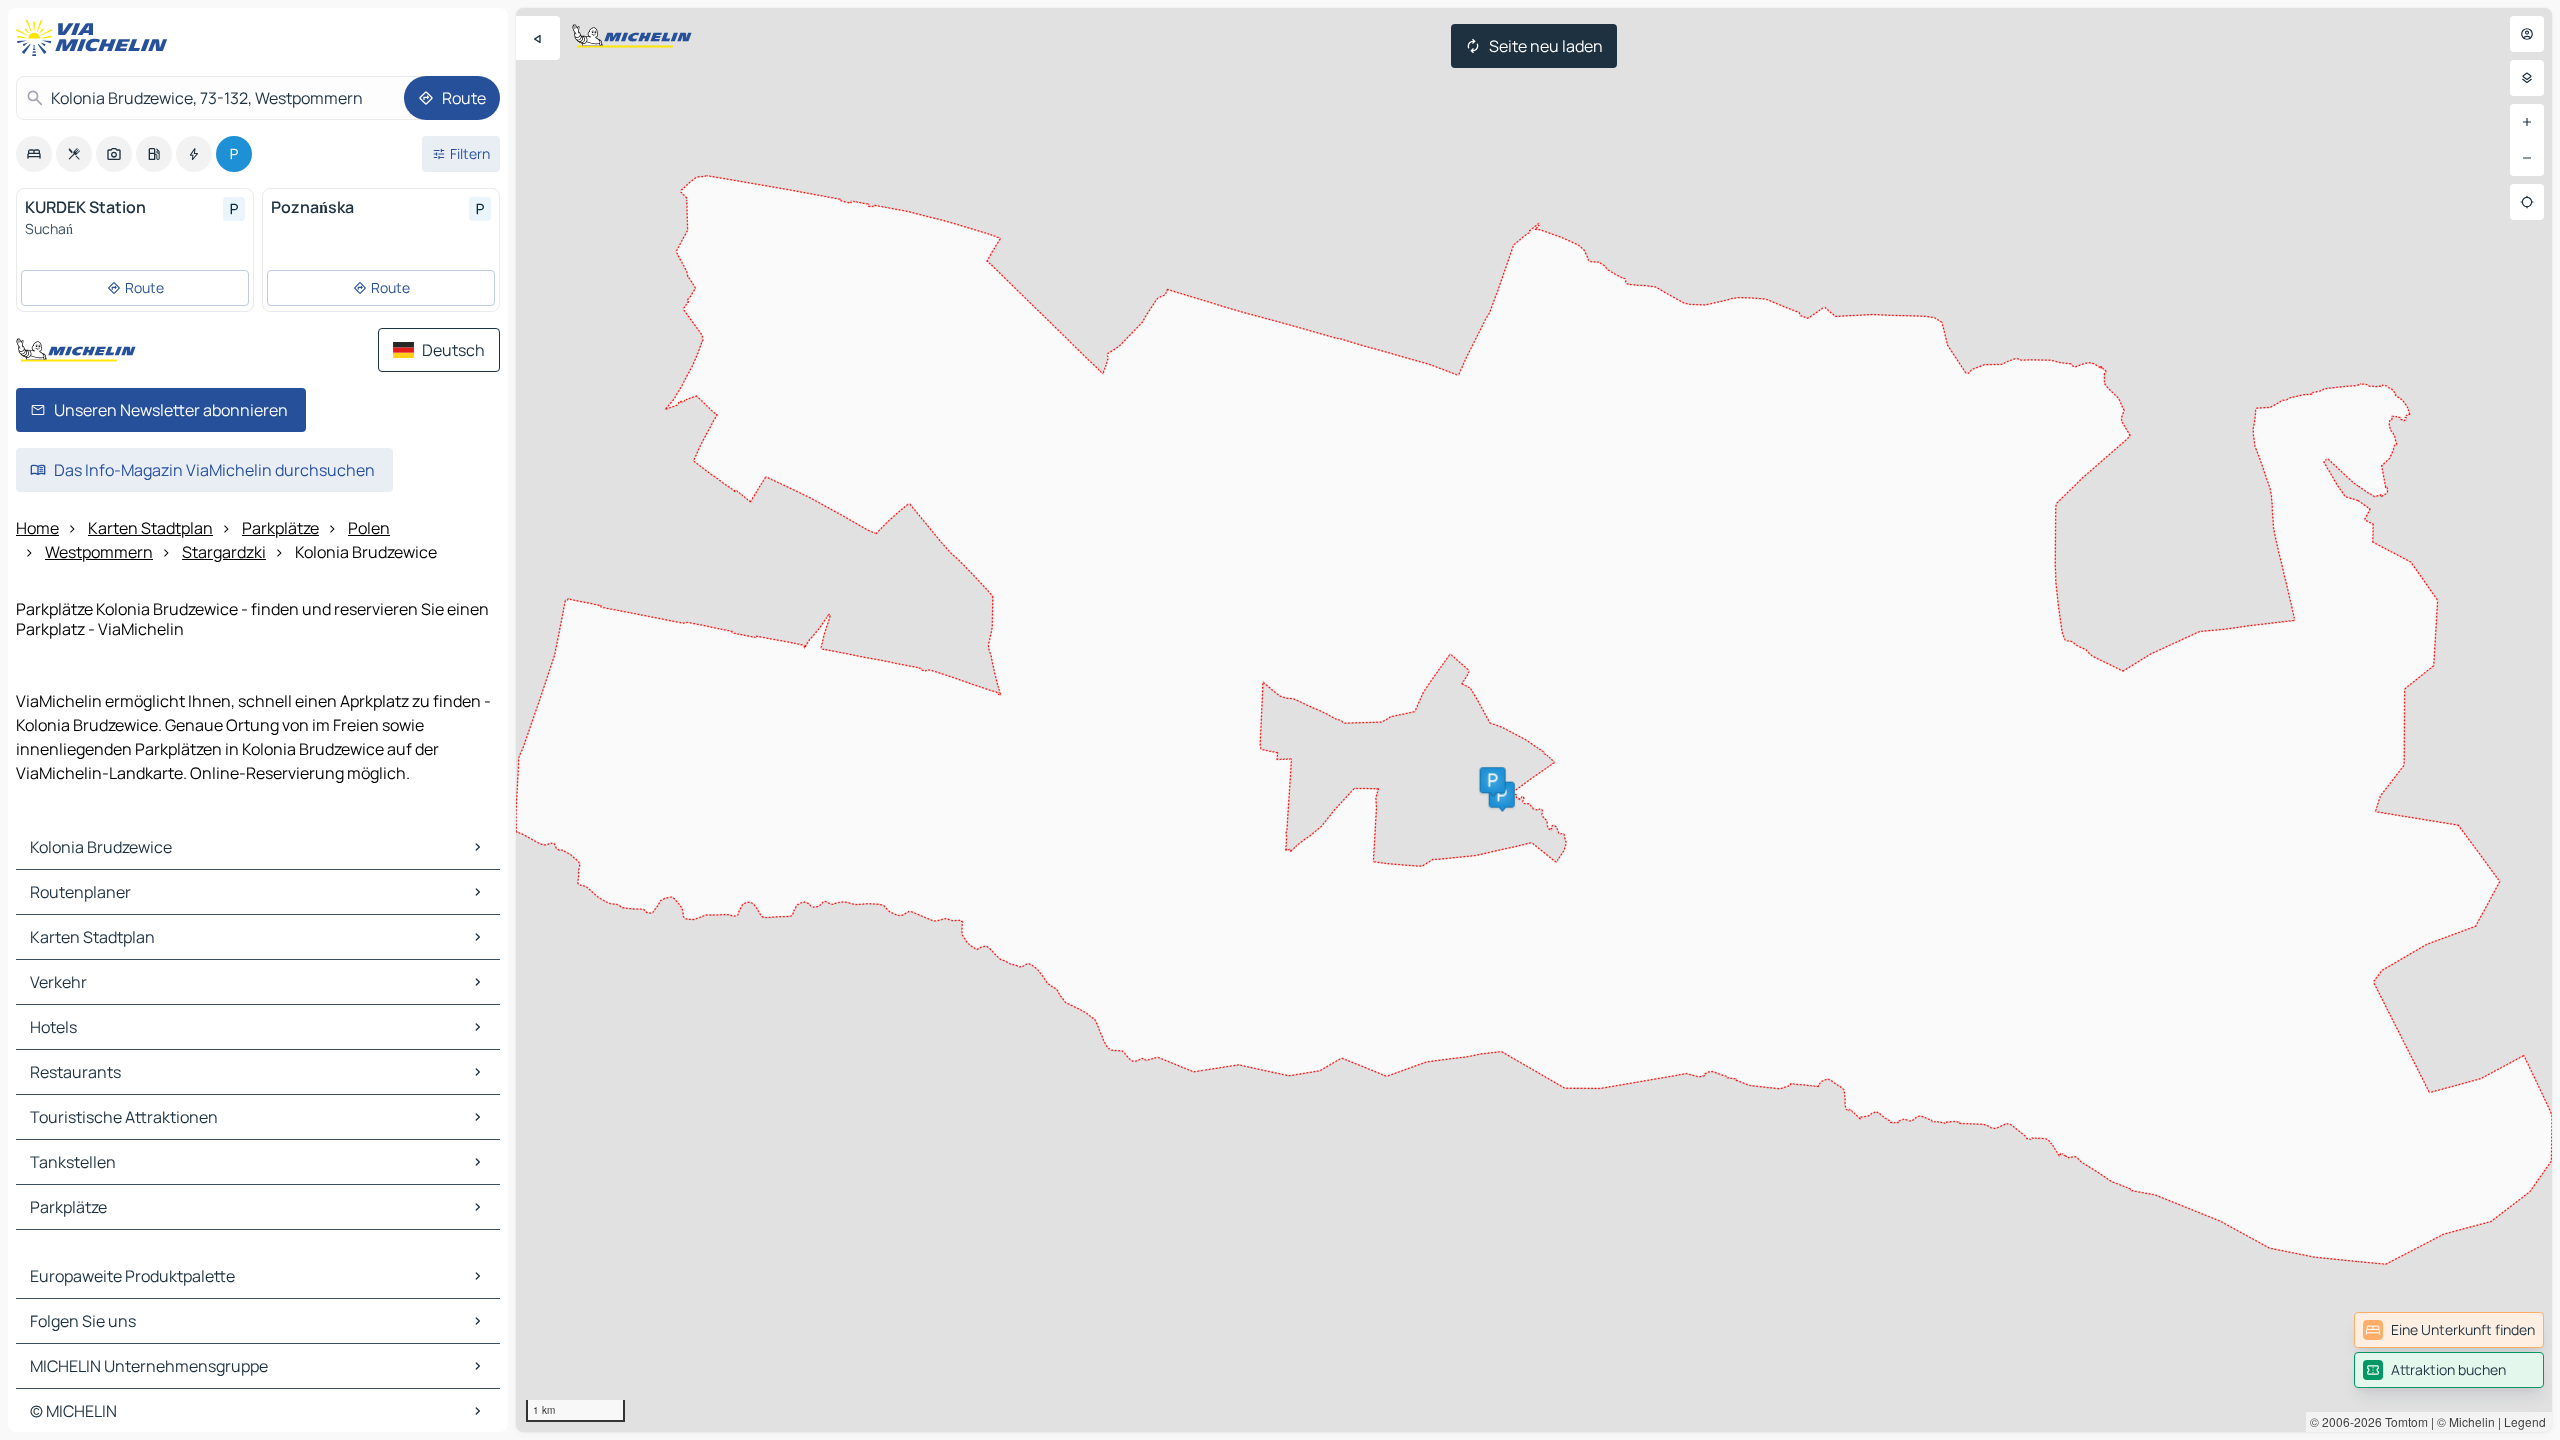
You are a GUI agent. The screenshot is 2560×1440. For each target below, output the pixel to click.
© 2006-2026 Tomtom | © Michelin (2402, 1421)
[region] (1534, 720)
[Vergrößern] (2527, 122)
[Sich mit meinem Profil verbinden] (2527, 34)
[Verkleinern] (2527, 158)
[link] (2449, 1330)
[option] (34, 154)
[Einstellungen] (2527, 78)
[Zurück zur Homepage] (96, 38)
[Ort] (2527, 202)
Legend (2525, 1421)
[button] (1502, 795)
